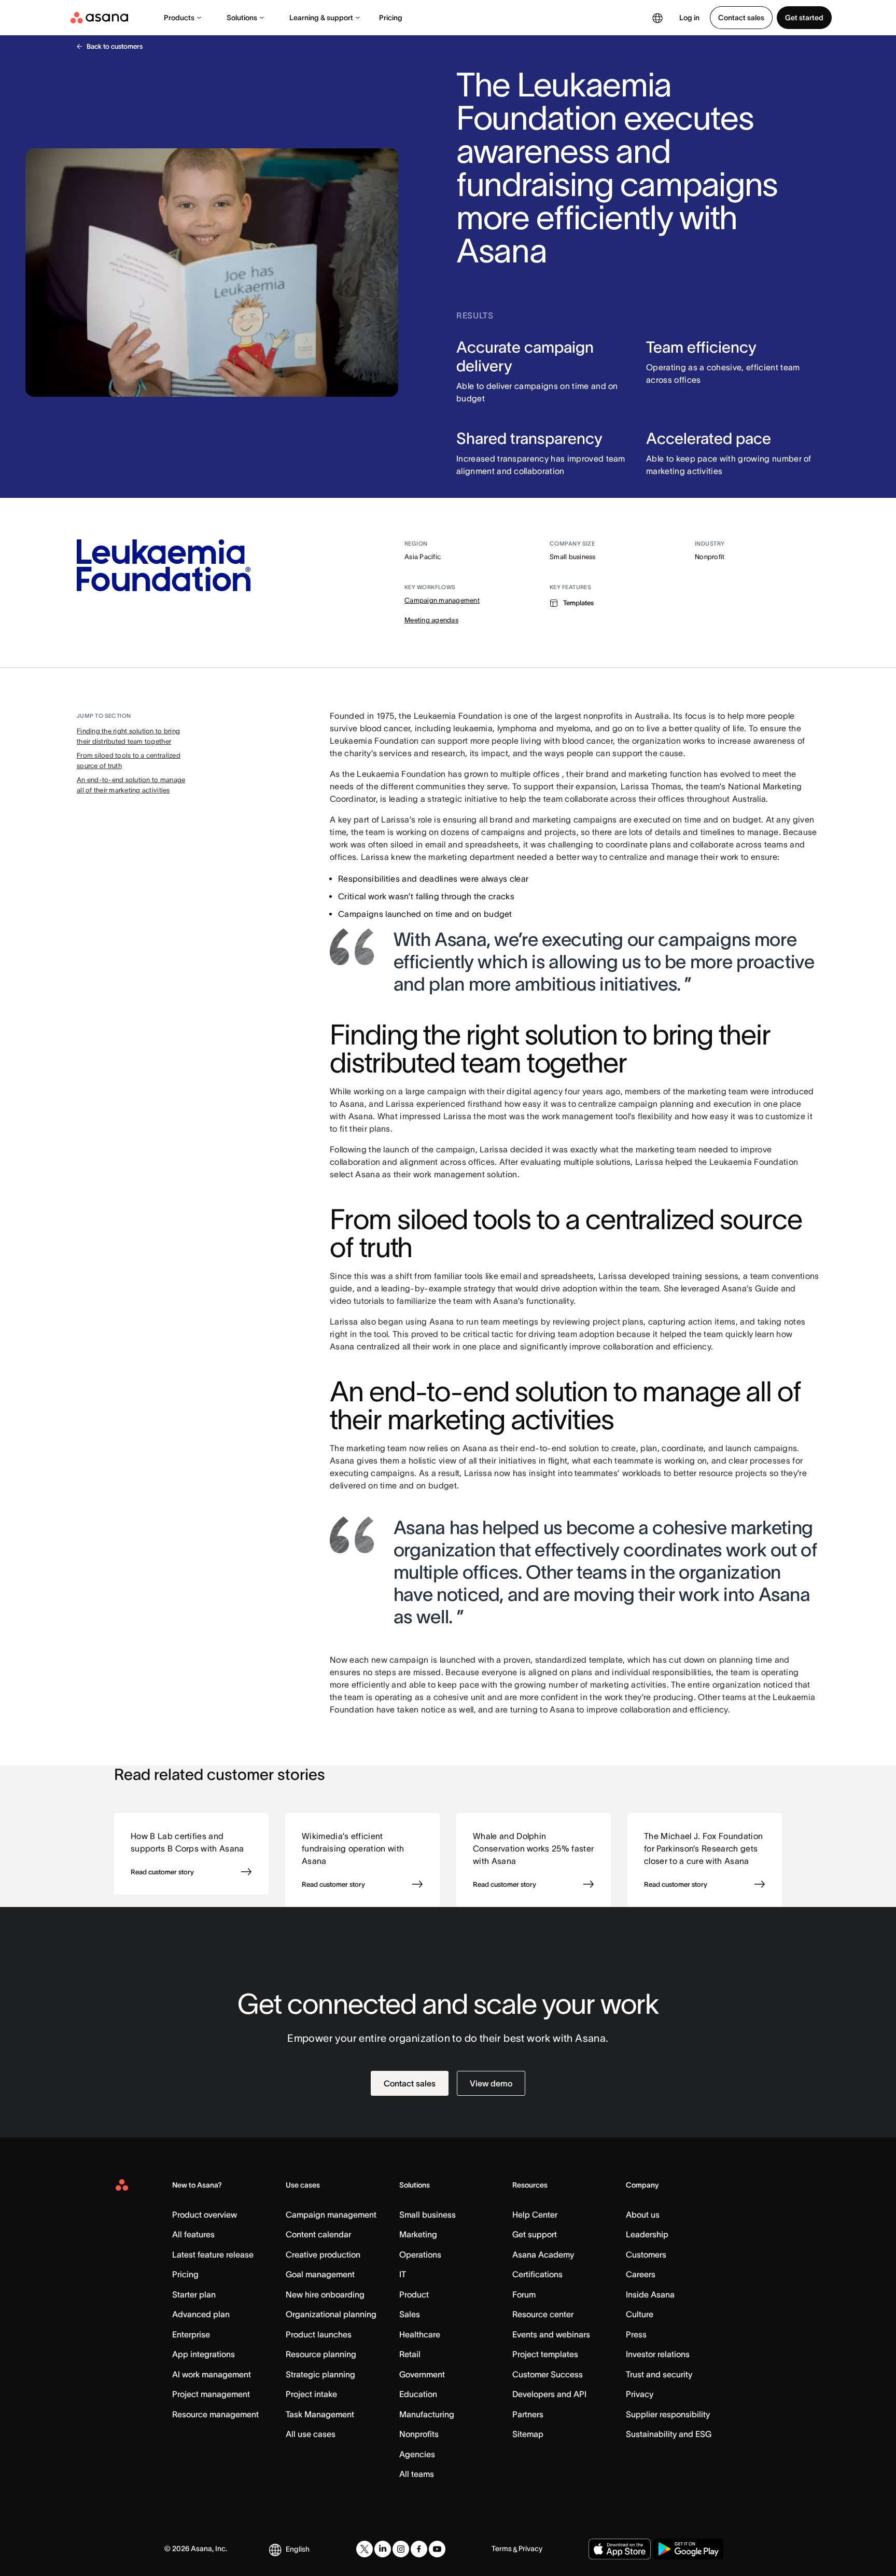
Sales (410, 2314)
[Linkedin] (383, 2549)
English (298, 2549)
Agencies (417, 2454)
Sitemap (528, 2434)
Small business (428, 2215)
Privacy (640, 2394)
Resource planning (321, 2354)
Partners (528, 2414)
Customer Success (548, 2374)
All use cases (311, 2434)
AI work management (212, 2374)
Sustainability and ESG (669, 2434)
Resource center (543, 2314)
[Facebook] (419, 2549)
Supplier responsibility (668, 2414)
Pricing (391, 18)
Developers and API (549, 2394)
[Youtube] (437, 2549)
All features (193, 2234)
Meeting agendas (431, 620)
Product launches (319, 2334)
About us (643, 2215)
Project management (211, 2394)
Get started (804, 18)
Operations (420, 2254)
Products (179, 18)
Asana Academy (543, 2254)
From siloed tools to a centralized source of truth (129, 761)
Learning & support (321, 18)
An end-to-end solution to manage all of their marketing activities (131, 785)
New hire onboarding (325, 2294)
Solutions (242, 18)
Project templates (545, 2354)
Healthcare (420, 2334)
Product (414, 2294)
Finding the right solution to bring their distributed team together (128, 736)
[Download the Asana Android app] (688, 2549)
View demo (491, 2083)
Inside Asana (650, 2294)
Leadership (647, 2234)
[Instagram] (401, 2549)
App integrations (204, 2354)
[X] (365, 2549)
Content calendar (318, 2234)
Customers (646, 2254)
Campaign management (442, 600)
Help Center (535, 2215)
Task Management (320, 2414)
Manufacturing (427, 2414)
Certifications (537, 2274)
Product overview (205, 2215)
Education (418, 2394)
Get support (535, 2234)
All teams (417, 2474)
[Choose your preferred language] (657, 18)
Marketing (418, 2234)
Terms (502, 2549)
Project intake (311, 2394)
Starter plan (194, 2294)
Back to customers (115, 46)
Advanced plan (201, 2314)
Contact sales (741, 18)
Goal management (320, 2274)
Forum (524, 2294)
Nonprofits (419, 2434)
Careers (641, 2274)
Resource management (215, 2414)
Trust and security (659, 2374)
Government (422, 2374)
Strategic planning (320, 2374)
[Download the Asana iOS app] (620, 2549)
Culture (640, 2314)
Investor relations (658, 2354)
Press (636, 2334)
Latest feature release (213, 2254)
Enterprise (191, 2334)
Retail (410, 2354)
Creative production (323, 2254)
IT (403, 2274)
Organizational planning (331, 2314)
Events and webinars (551, 2334)
